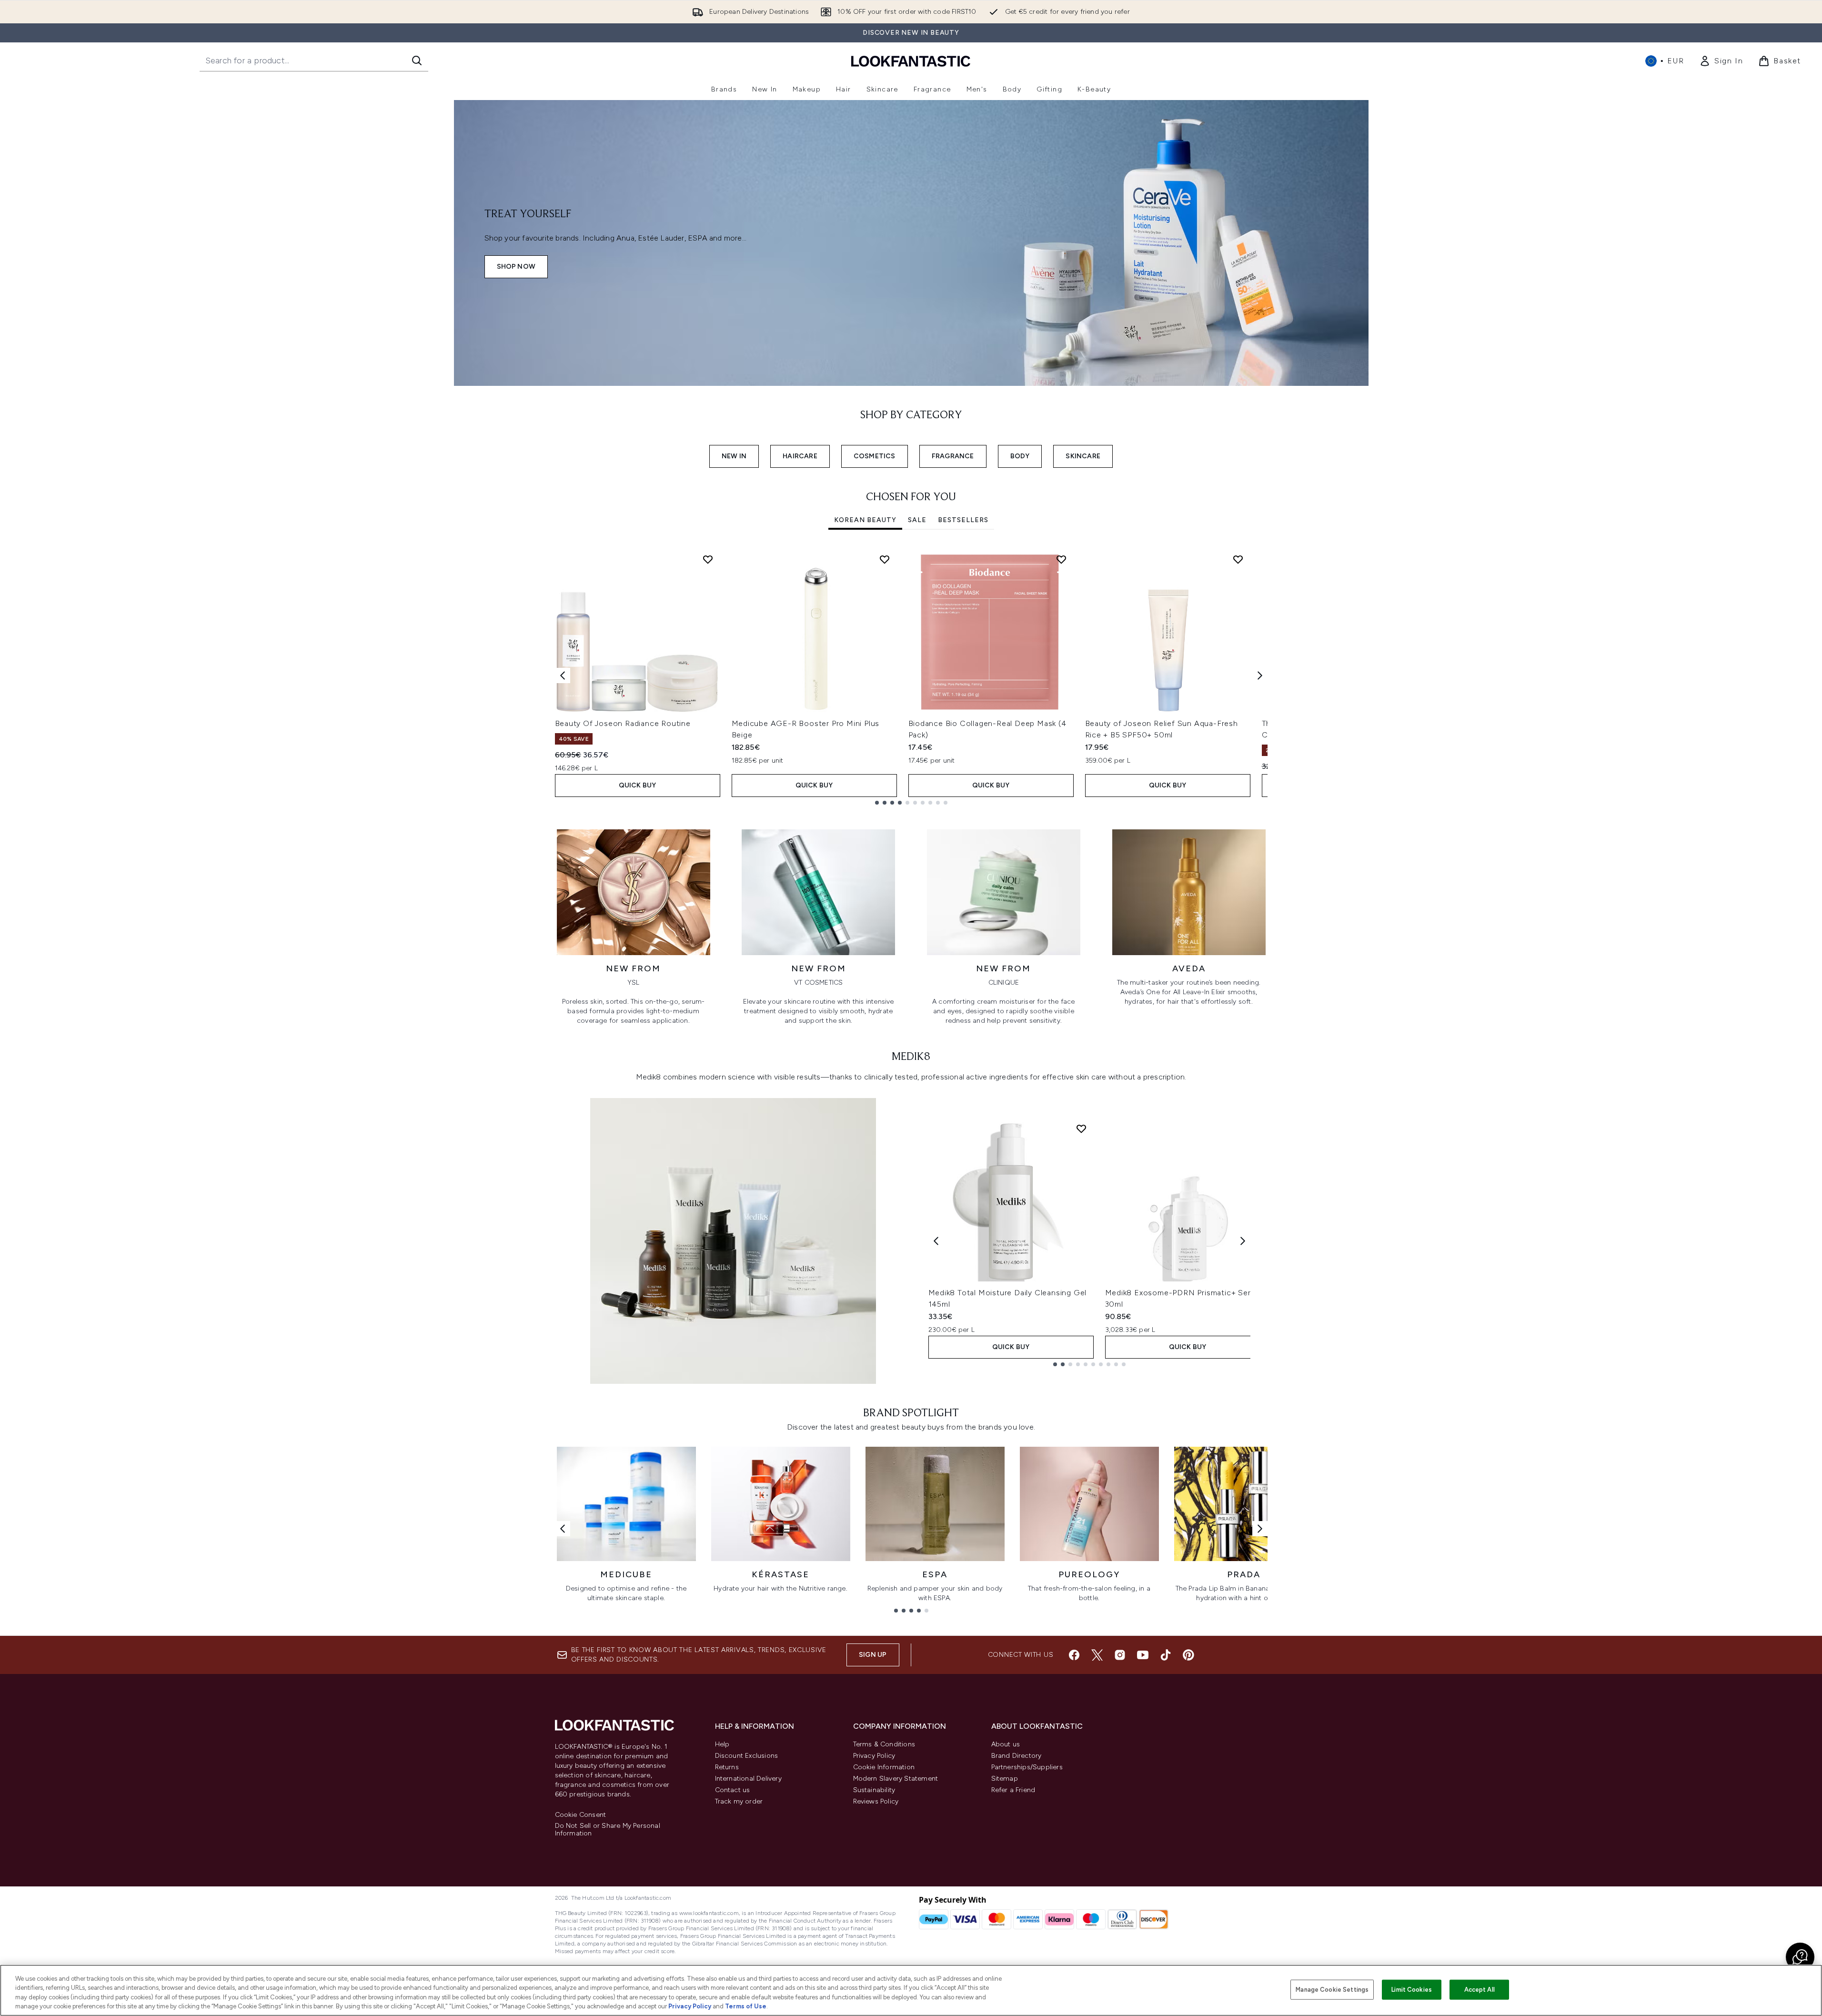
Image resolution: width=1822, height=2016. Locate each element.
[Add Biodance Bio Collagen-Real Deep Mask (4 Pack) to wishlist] (1061, 559)
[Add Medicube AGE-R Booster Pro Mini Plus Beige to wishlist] (885, 559)
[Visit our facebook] (1074, 1655)
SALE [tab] (917, 520)
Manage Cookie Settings (1332, 1990)
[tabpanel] (911, 676)
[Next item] (1260, 675)
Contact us (733, 1790)
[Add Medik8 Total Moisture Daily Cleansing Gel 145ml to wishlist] (1081, 1129)
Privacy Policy (874, 1756)
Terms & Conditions (884, 1744)
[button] (1800, 1957)
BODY (1020, 456)
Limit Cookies (1412, 1990)
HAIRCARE (800, 456)
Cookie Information (884, 1767)
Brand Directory (1017, 1756)
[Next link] (1260, 1529)
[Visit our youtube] (1143, 1655)
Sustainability (874, 1790)
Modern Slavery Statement (896, 1779)
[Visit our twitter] (1097, 1655)
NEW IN (734, 456)
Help (722, 1744)
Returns (727, 1767)
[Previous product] (936, 1241)
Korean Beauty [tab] (865, 520)
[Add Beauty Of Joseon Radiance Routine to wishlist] (708, 559)
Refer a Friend (1013, 1790)
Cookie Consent (581, 1815)
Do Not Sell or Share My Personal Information (608, 1830)
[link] (1721, 61)
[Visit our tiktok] (1166, 1655)
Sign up (873, 1655)
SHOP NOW (516, 267)
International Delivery (748, 1779)
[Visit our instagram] (1120, 1655)
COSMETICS (875, 456)
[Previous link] (563, 1529)
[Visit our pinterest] (1188, 1655)
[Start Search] (417, 60)
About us (1006, 1744)
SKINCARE (1083, 456)
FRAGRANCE (953, 456)
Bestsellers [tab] (963, 520)
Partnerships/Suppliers (1027, 1767)
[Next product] (1243, 1241)
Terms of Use (746, 2006)
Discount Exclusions (747, 1756)
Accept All (1480, 1990)
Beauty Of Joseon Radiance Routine (623, 723)
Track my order (739, 1801)
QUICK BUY (638, 785)
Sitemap (1005, 1779)
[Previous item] (563, 675)
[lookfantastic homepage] (911, 61)
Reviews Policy (876, 1801)
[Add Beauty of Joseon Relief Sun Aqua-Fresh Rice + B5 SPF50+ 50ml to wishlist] (1238, 559)
